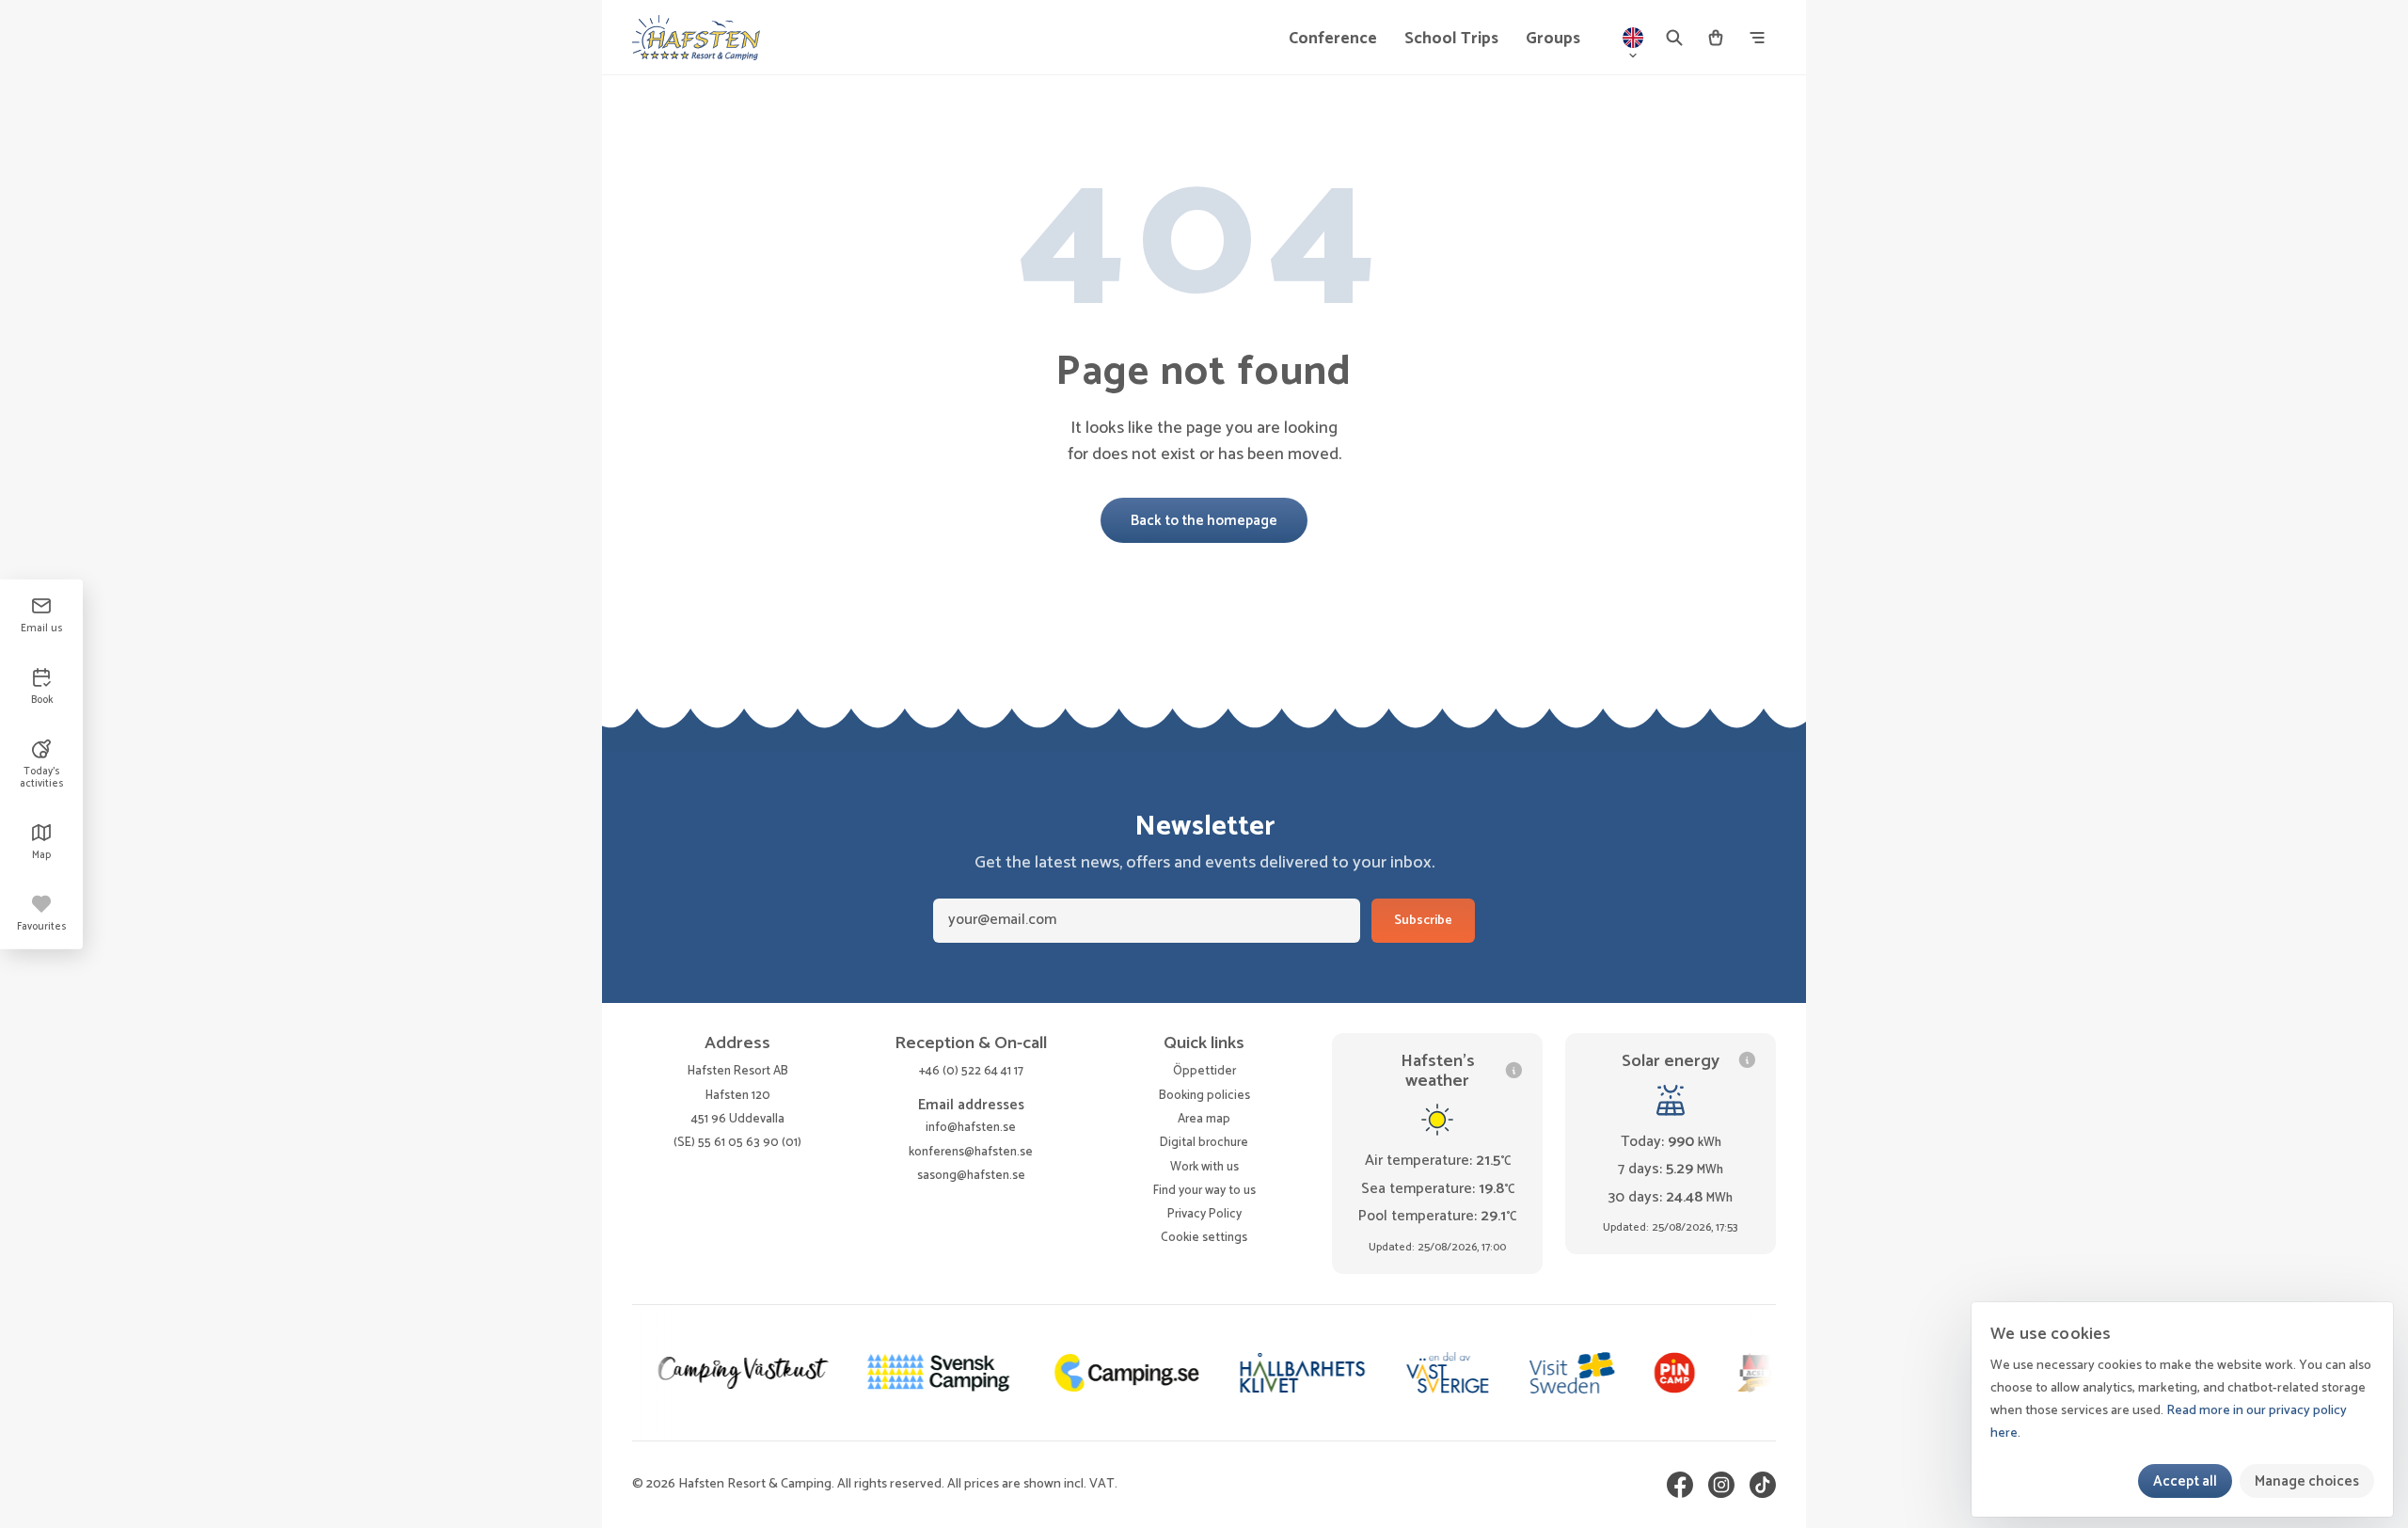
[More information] (1514, 1070)
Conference (1333, 39)
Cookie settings (1204, 1238)
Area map (1204, 1119)
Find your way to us (1204, 1190)
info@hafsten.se (971, 1127)
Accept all (2185, 1481)
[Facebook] (1680, 1485)
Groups (1553, 39)
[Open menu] (1757, 38)
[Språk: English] (1633, 38)
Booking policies (1204, 1095)
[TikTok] (1763, 1485)
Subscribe (1423, 921)
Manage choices (2307, 1481)
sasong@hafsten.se (971, 1175)
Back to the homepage (1204, 521)
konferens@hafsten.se (971, 1152)
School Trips (1451, 39)
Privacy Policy (1204, 1214)
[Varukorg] (1716, 38)
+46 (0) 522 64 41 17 (971, 1071)
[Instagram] (1721, 1485)
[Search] (1674, 38)
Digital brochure (1204, 1142)
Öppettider (1204, 1071)
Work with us (1204, 1167)
